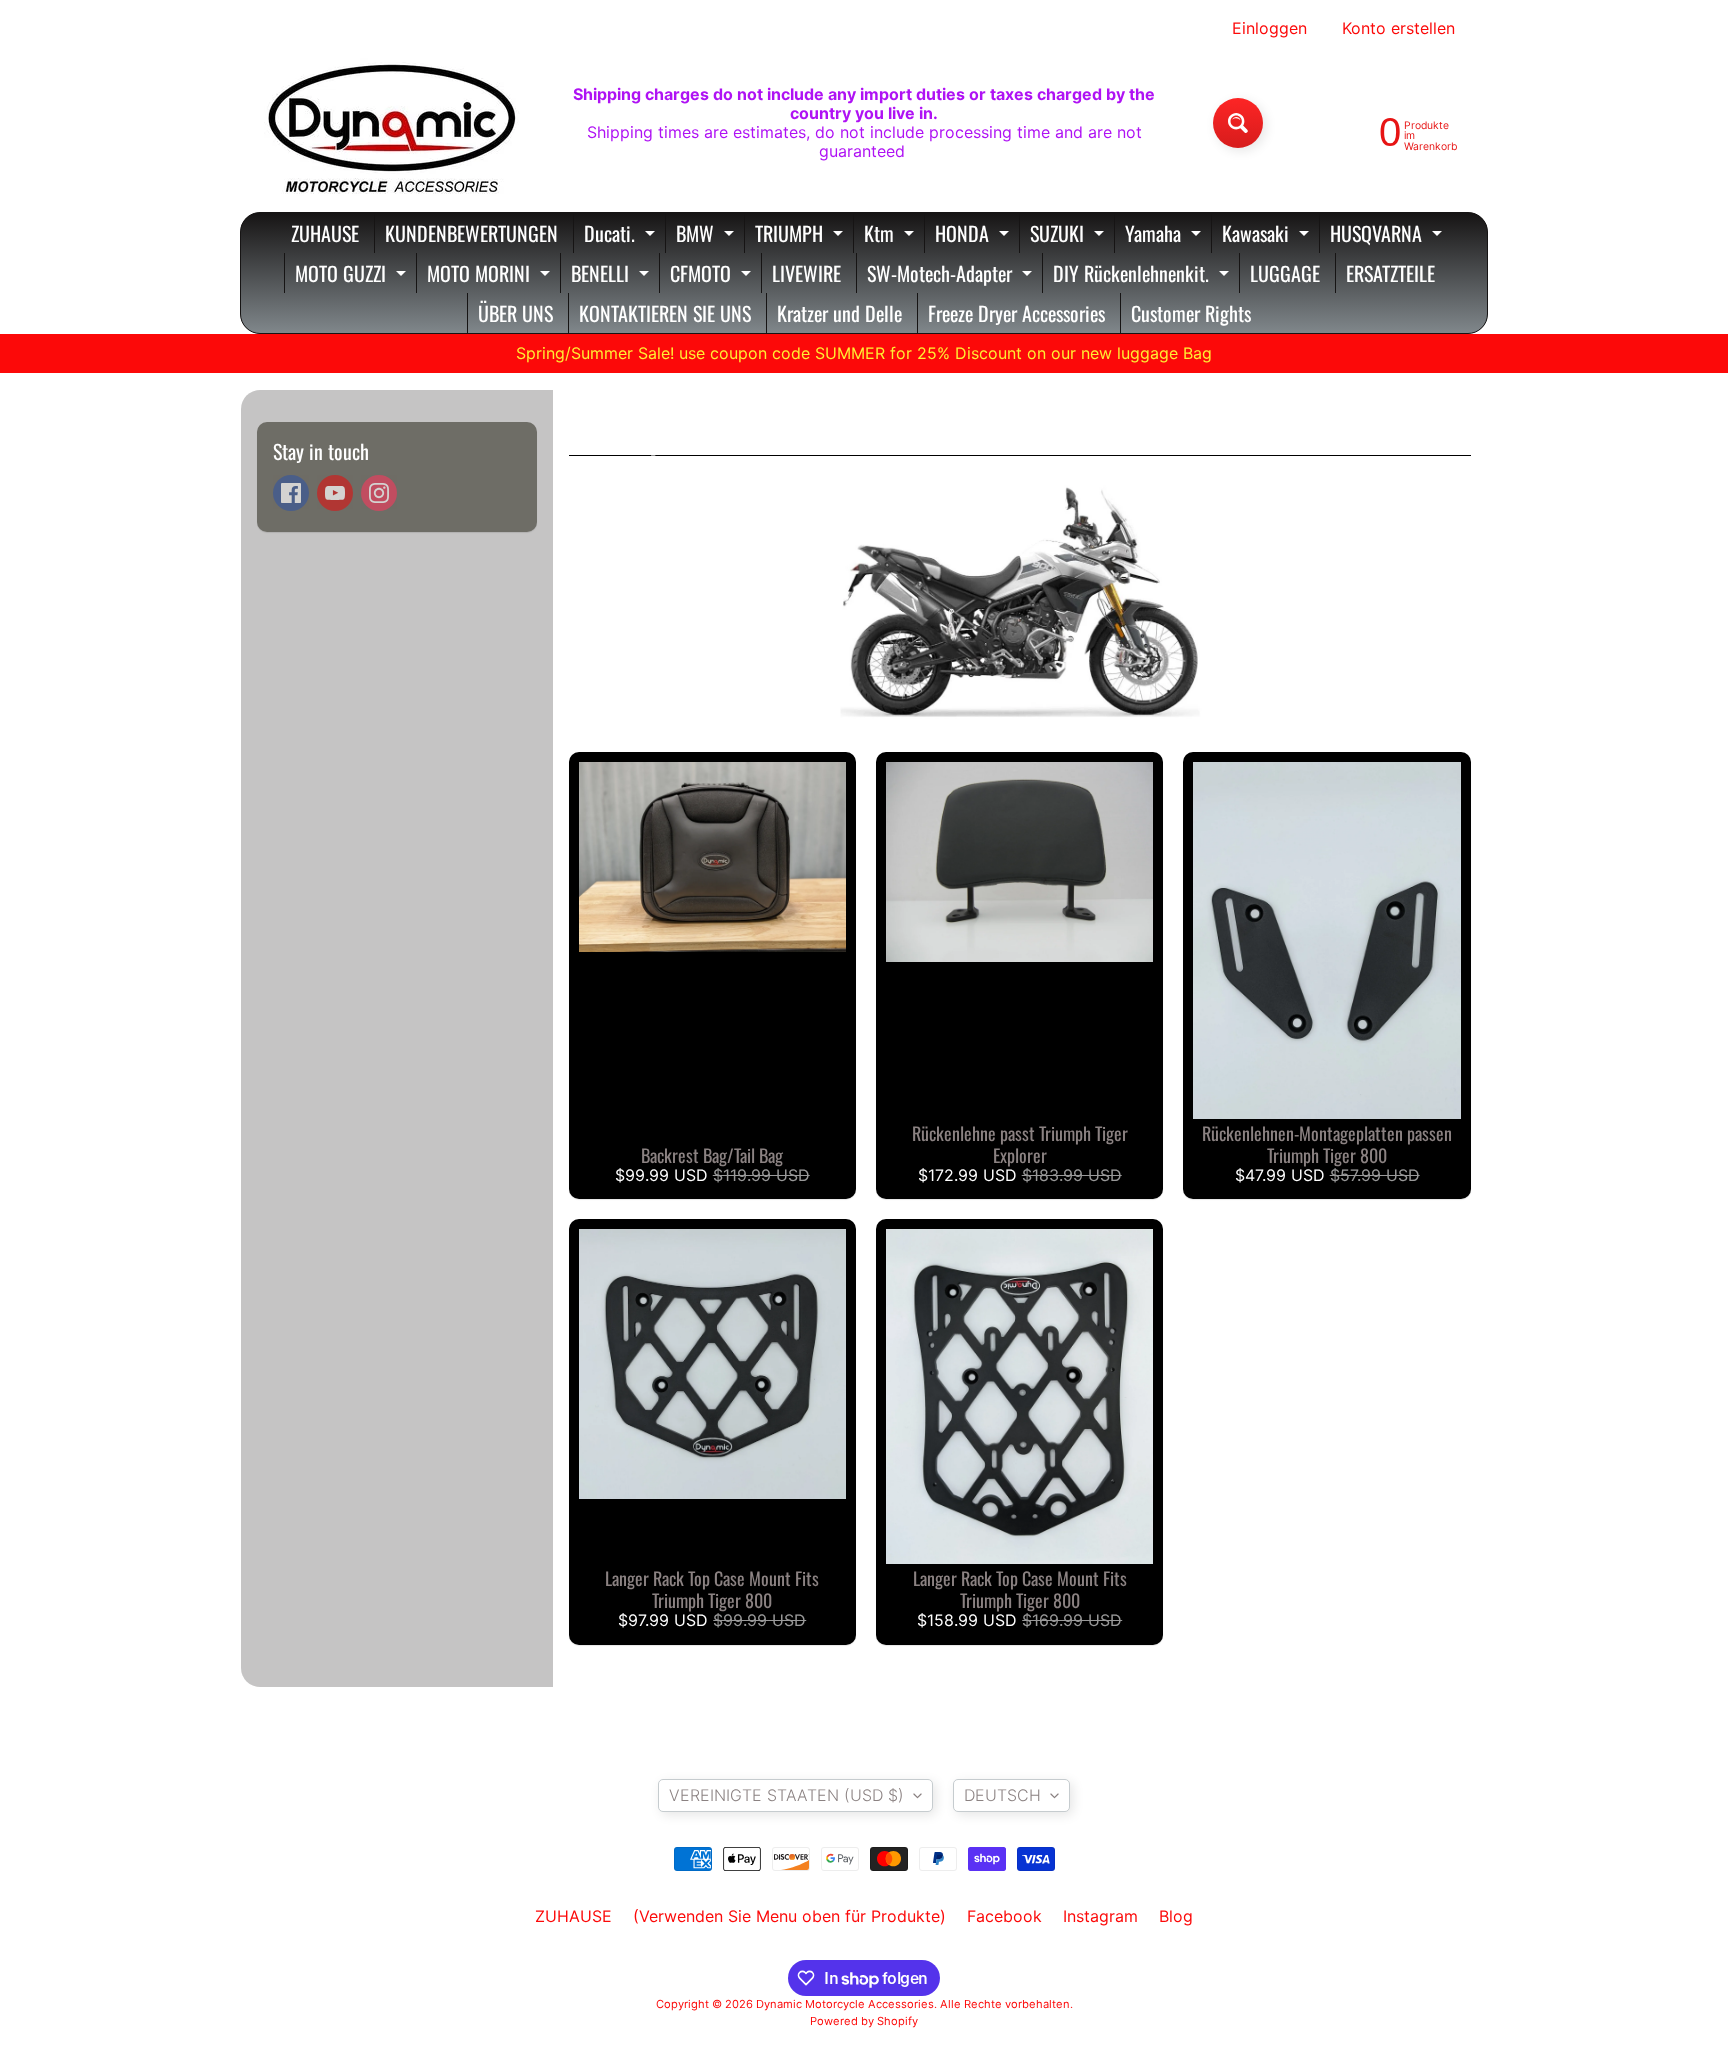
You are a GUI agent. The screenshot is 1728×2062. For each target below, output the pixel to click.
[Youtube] (335, 493)
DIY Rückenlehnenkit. (1143, 275)
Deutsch (1002, 1795)
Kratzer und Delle (839, 313)
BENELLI (612, 275)
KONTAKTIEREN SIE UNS (665, 313)
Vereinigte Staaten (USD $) (786, 1795)
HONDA (974, 235)
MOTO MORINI (491, 275)
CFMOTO (713, 275)
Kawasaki (1268, 235)
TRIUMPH (801, 235)
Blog (1176, 1916)
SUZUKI (1069, 235)
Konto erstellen (1398, 28)
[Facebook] (291, 493)
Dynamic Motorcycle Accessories (845, 2004)
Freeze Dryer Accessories (1016, 313)
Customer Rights (1191, 313)
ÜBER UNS (515, 313)
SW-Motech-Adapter (952, 275)
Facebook (1004, 1916)
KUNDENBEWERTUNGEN (471, 233)
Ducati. (622, 235)
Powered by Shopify (864, 2021)
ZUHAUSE (325, 233)
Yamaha (1165, 235)
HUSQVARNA (1388, 235)
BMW (707, 235)
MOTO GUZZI (353, 275)
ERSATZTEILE (1390, 273)
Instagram (1100, 1916)
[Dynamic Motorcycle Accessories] (390, 123)
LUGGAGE (1285, 273)
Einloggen (1269, 28)
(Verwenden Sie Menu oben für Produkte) (789, 1916)
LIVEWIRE (806, 273)
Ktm (891, 235)
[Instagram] (379, 493)
